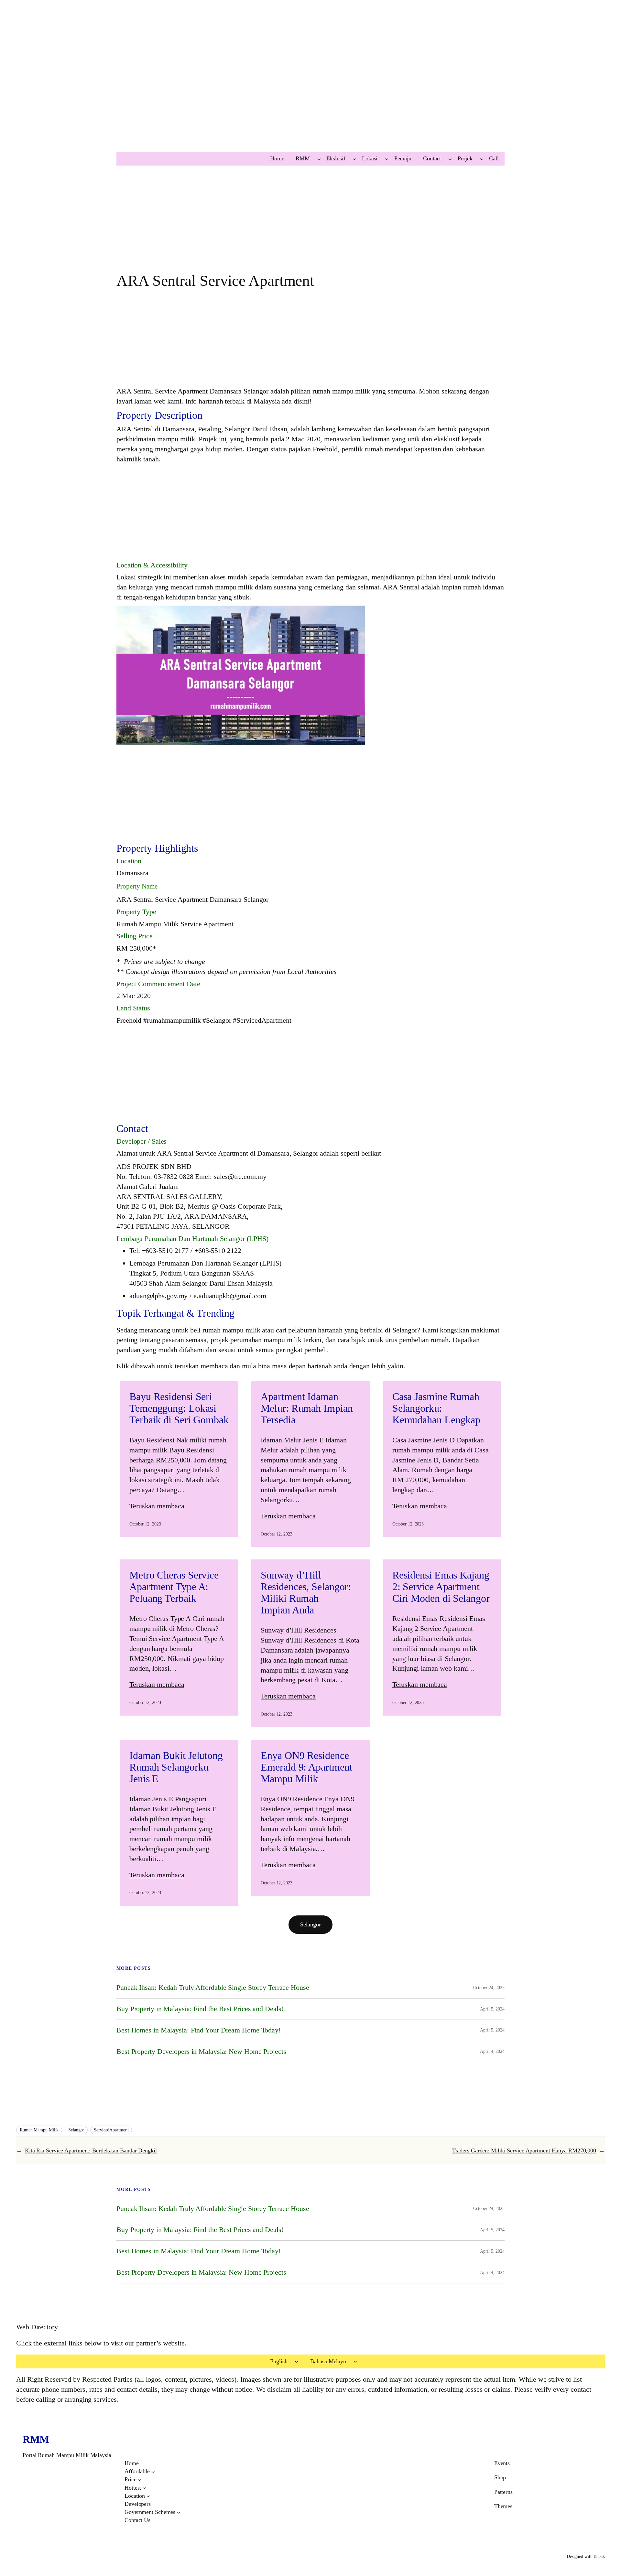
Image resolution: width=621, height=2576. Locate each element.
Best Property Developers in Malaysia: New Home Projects (201, 2052)
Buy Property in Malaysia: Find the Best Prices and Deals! (200, 2009)
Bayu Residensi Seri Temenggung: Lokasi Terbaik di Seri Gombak (179, 1408)
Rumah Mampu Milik (39, 2130)
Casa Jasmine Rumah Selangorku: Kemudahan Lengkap (436, 1408)
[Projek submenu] (482, 159)
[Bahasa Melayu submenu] (355, 2361)
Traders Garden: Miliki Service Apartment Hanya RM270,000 (524, 2150)
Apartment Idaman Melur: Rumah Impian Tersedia (307, 1408)
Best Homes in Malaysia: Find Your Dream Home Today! (199, 2030)
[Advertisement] (194, 89)
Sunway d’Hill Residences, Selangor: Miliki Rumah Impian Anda (306, 1592)
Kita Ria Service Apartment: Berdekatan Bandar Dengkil (91, 2150)
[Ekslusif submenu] (354, 159)
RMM (36, 2439)
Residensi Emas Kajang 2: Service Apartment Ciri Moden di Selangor (441, 1587)
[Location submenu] (148, 2496)
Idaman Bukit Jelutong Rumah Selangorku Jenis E (176, 1767)
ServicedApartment (111, 2130)
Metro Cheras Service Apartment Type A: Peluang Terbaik (174, 1587)
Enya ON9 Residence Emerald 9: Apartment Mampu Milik (306, 1767)
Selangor (310, 1924)
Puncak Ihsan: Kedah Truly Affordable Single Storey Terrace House (213, 1988)
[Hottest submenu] (144, 2488)
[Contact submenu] (450, 159)
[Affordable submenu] (153, 2471)
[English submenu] (296, 2361)
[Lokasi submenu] (387, 159)
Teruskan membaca (157, 1506)
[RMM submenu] (319, 159)
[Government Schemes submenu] (179, 2512)
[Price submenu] (140, 2480)
